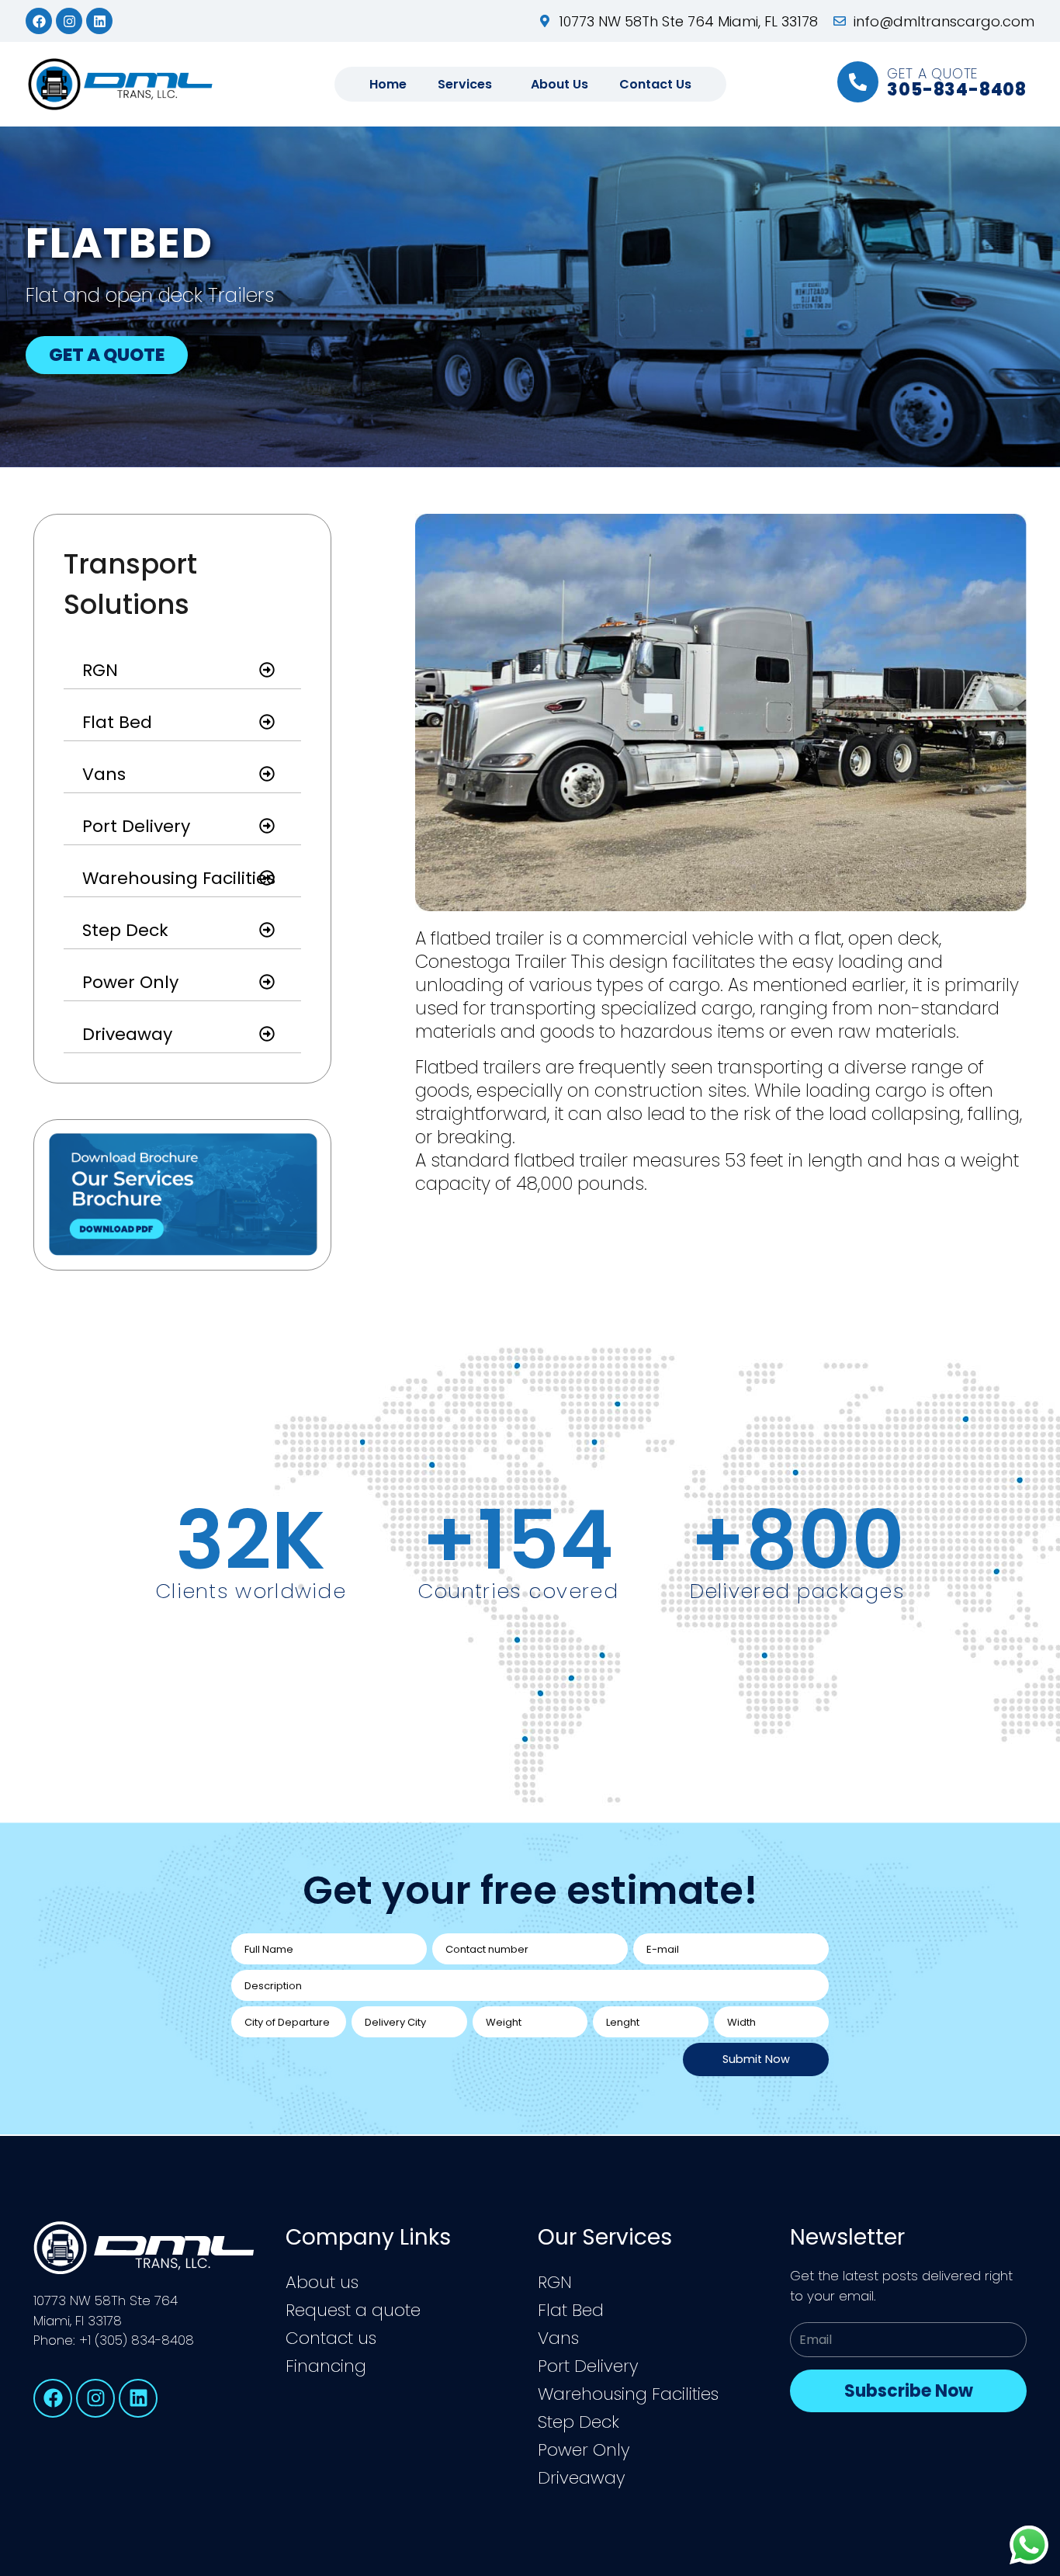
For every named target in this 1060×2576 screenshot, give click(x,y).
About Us (559, 84)
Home (388, 84)
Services (465, 84)
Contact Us (655, 84)
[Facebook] (39, 21)
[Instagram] (69, 21)
